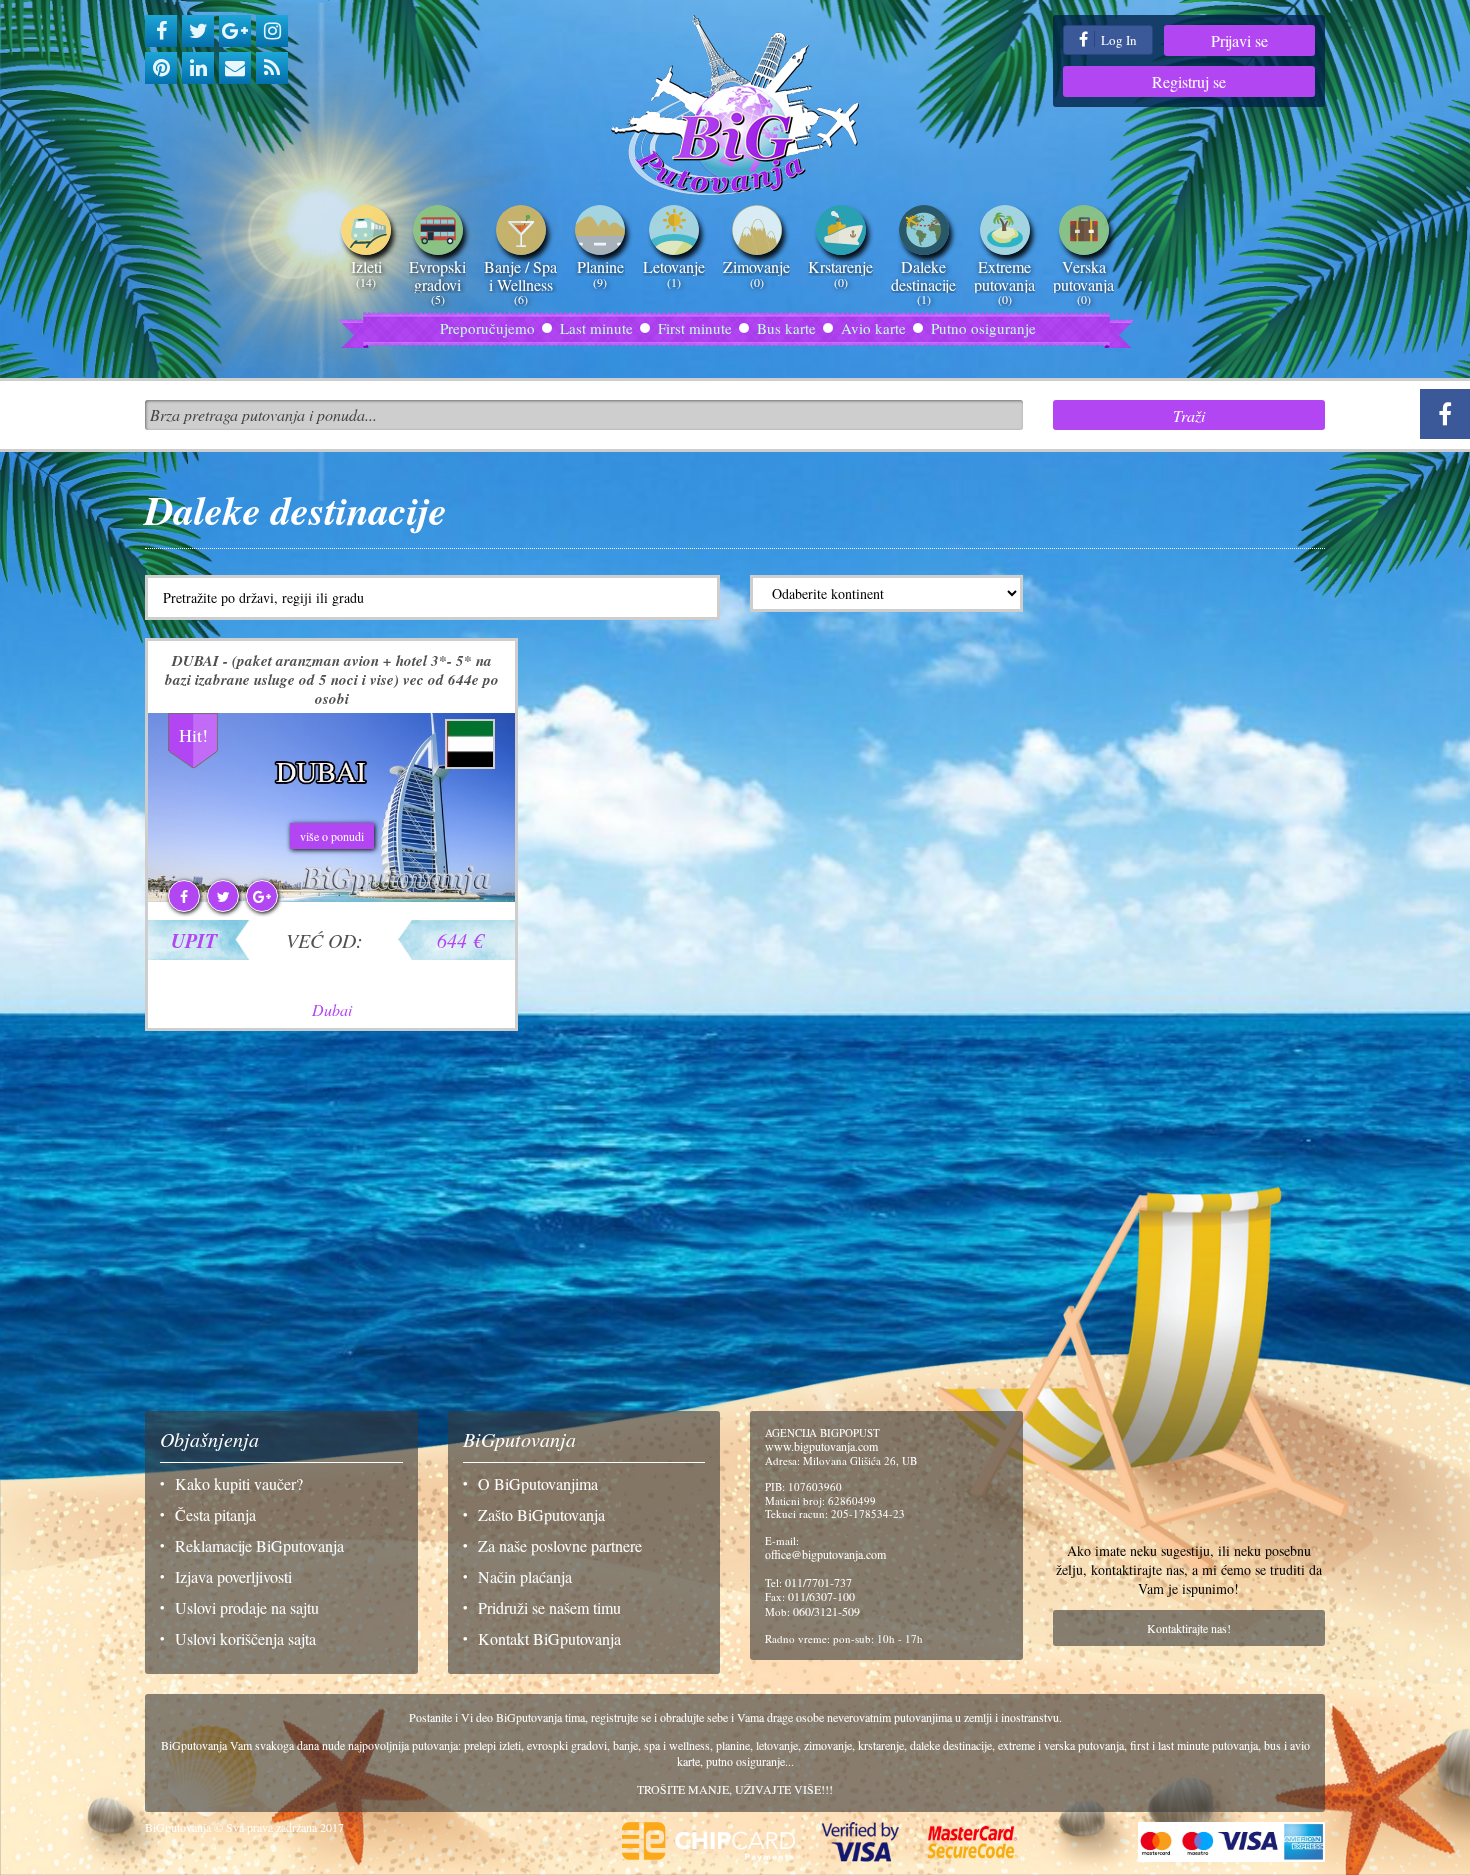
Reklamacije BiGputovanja (259, 1545)
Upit (194, 940)
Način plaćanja (525, 1576)
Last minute (596, 328)
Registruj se (1189, 81)
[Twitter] (198, 31)
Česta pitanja (215, 1514)
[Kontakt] (235, 68)
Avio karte (873, 328)
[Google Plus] (235, 31)
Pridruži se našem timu (549, 1607)
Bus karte (786, 328)
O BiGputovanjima (538, 1483)
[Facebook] (161, 31)
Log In (1117, 40)
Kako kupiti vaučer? (239, 1483)
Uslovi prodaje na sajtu (247, 1607)
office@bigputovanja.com (825, 1554)
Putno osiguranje (983, 328)
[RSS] (272, 68)
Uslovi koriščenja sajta (245, 1638)
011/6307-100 (821, 1596)
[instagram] (272, 31)
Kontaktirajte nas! (1189, 1628)
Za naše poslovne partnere (560, 1545)
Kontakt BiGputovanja (549, 1638)
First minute (695, 328)
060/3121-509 (826, 1611)
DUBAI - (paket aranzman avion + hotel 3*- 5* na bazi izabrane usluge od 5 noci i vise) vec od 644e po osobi (332, 679)
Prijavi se (1239, 40)
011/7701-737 (818, 1582)
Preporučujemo (487, 328)
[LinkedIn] (198, 68)
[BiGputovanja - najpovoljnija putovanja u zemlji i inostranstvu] (735, 105)
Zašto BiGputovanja (541, 1514)
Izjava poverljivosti (233, 1576)
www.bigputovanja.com (821, 1446)
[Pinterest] (161, 68)
